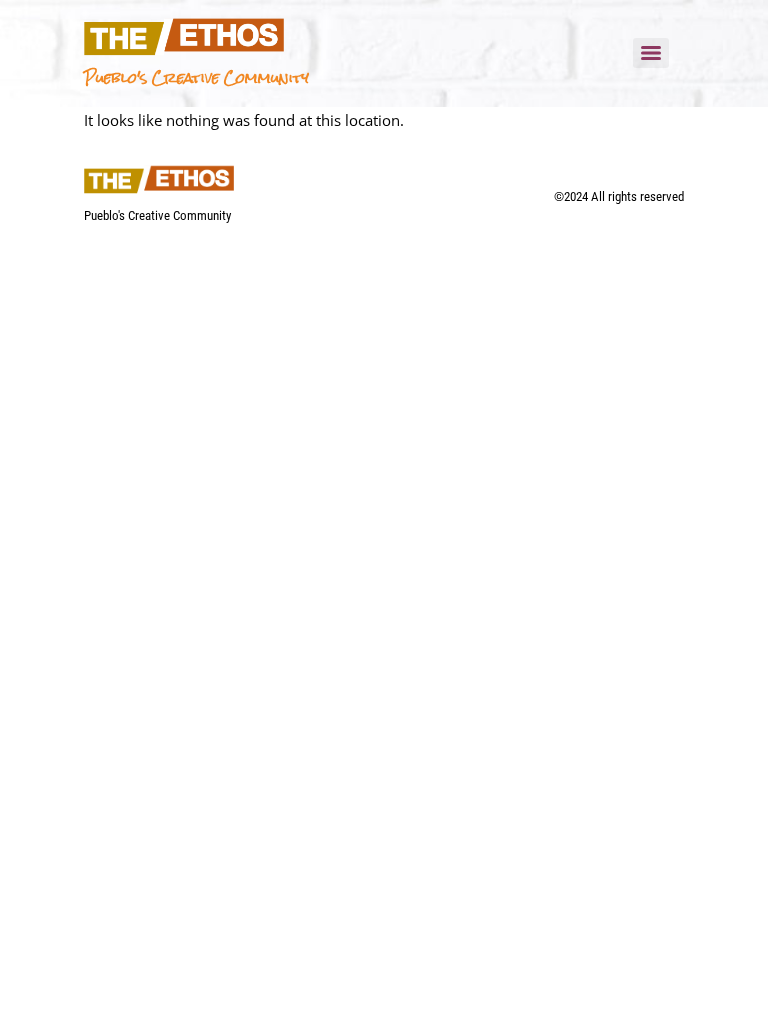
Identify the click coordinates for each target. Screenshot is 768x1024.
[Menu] (651, 53)
